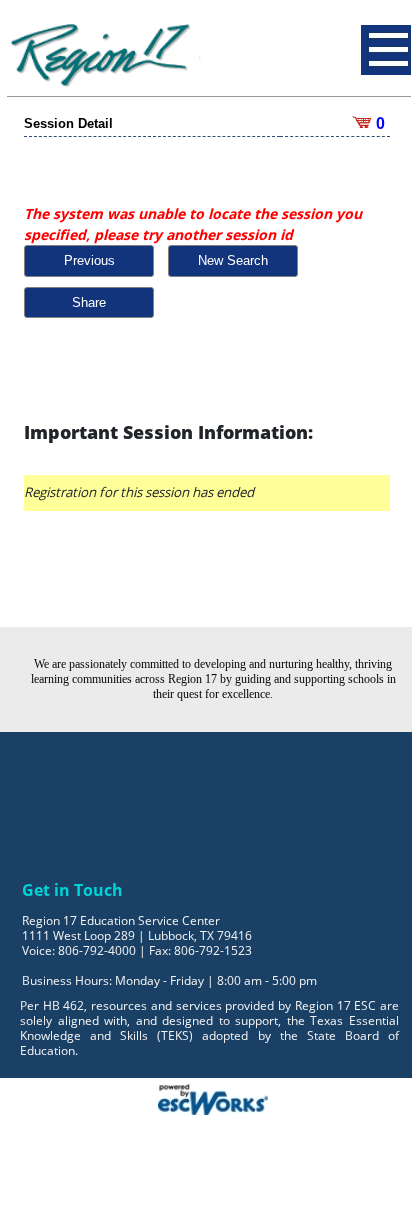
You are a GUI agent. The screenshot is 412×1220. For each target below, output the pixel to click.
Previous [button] (89, 260)
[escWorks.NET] (213, 1097)
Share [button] (89, 302)
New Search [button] (233, 260)
